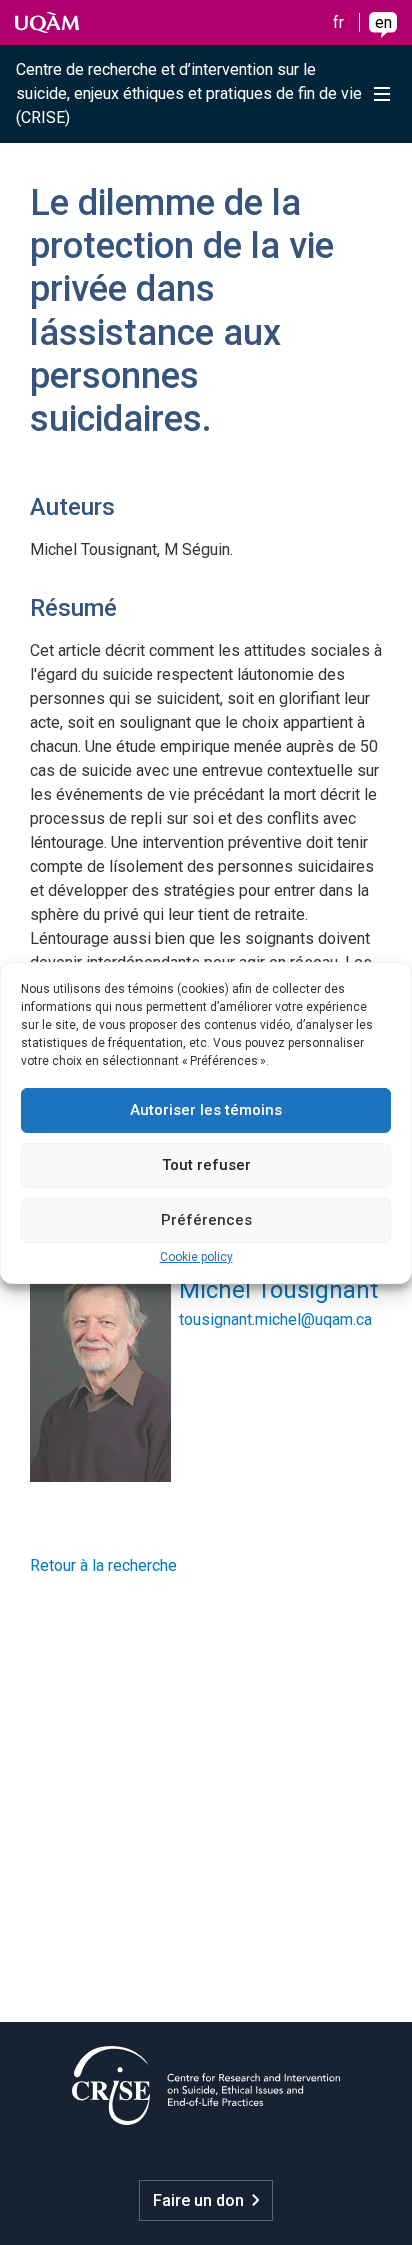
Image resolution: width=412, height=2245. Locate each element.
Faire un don (198, 2200)
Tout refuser (206, 1165)
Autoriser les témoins (206, 1110)
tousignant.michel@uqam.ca (275, 1319)
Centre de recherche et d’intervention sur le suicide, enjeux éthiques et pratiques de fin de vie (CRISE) (189, 93)
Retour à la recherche (103, 1565)
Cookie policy (196, 1257)
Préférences (206, 1220)
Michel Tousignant (278, 1290)
